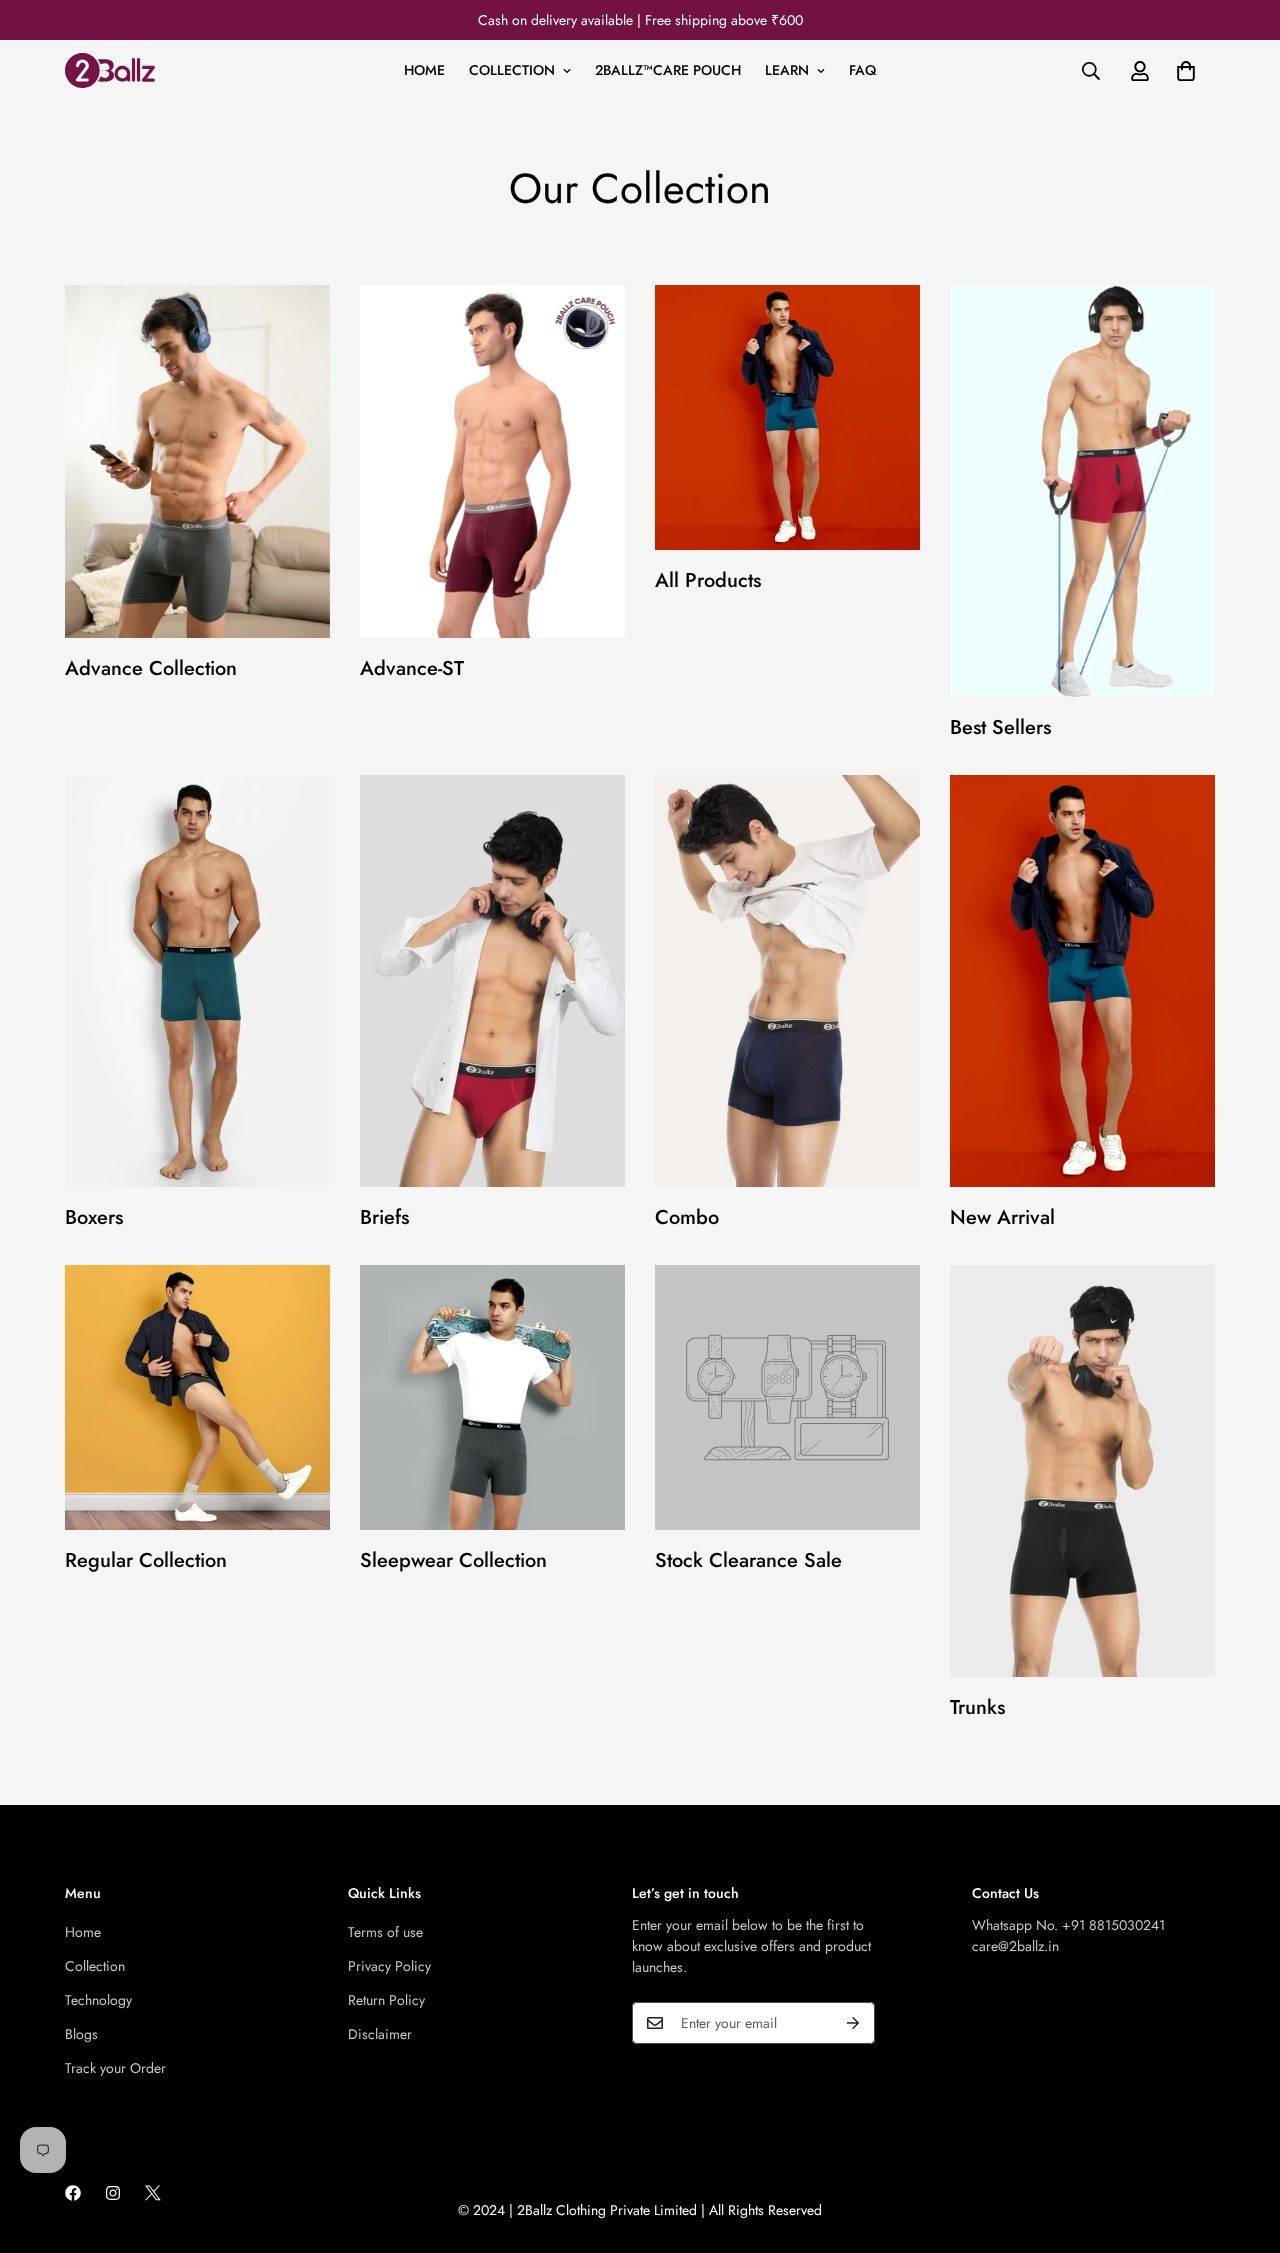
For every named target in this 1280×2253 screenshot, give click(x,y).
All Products (708, 580)
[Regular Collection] (197, 1397)
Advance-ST (412, 668)
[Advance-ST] (492, 461)
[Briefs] (492, 981)
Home (424, 70)
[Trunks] (1082, 1471)
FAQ (862, 70)
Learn (787, 70)
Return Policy (386, 2000)
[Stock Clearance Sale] (787, 1397)
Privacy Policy (389, 1966)
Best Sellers (1000, 727)
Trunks (977, 1707)
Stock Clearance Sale (748, 1560)
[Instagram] (113, 2193)
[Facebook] (73, 2193)
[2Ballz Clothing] (110, 70)
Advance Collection (151, 668)
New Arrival (1002, 1217)
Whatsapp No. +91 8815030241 (1068, 1925)
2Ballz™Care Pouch (668, 70)
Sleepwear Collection (453, 1560)
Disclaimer (380, 2034)
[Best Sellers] (1082, 491)
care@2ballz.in (1015, 1946)
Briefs (384, 1217)
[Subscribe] (853, 2023)
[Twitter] (153, 2193)
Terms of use (385, 1932)
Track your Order (115, 2068)
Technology (98, 2000)
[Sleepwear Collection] (492, 1397)
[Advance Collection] (197, 461)
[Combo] (787, 981)
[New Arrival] (1082, 981)
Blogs (81, 2034)
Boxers (94, 1217)
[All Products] (787, 417)
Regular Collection (146, 1560)
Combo (687, 1217)
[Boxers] (197, 981)
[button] (1186, 71)
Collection (512, 70)
